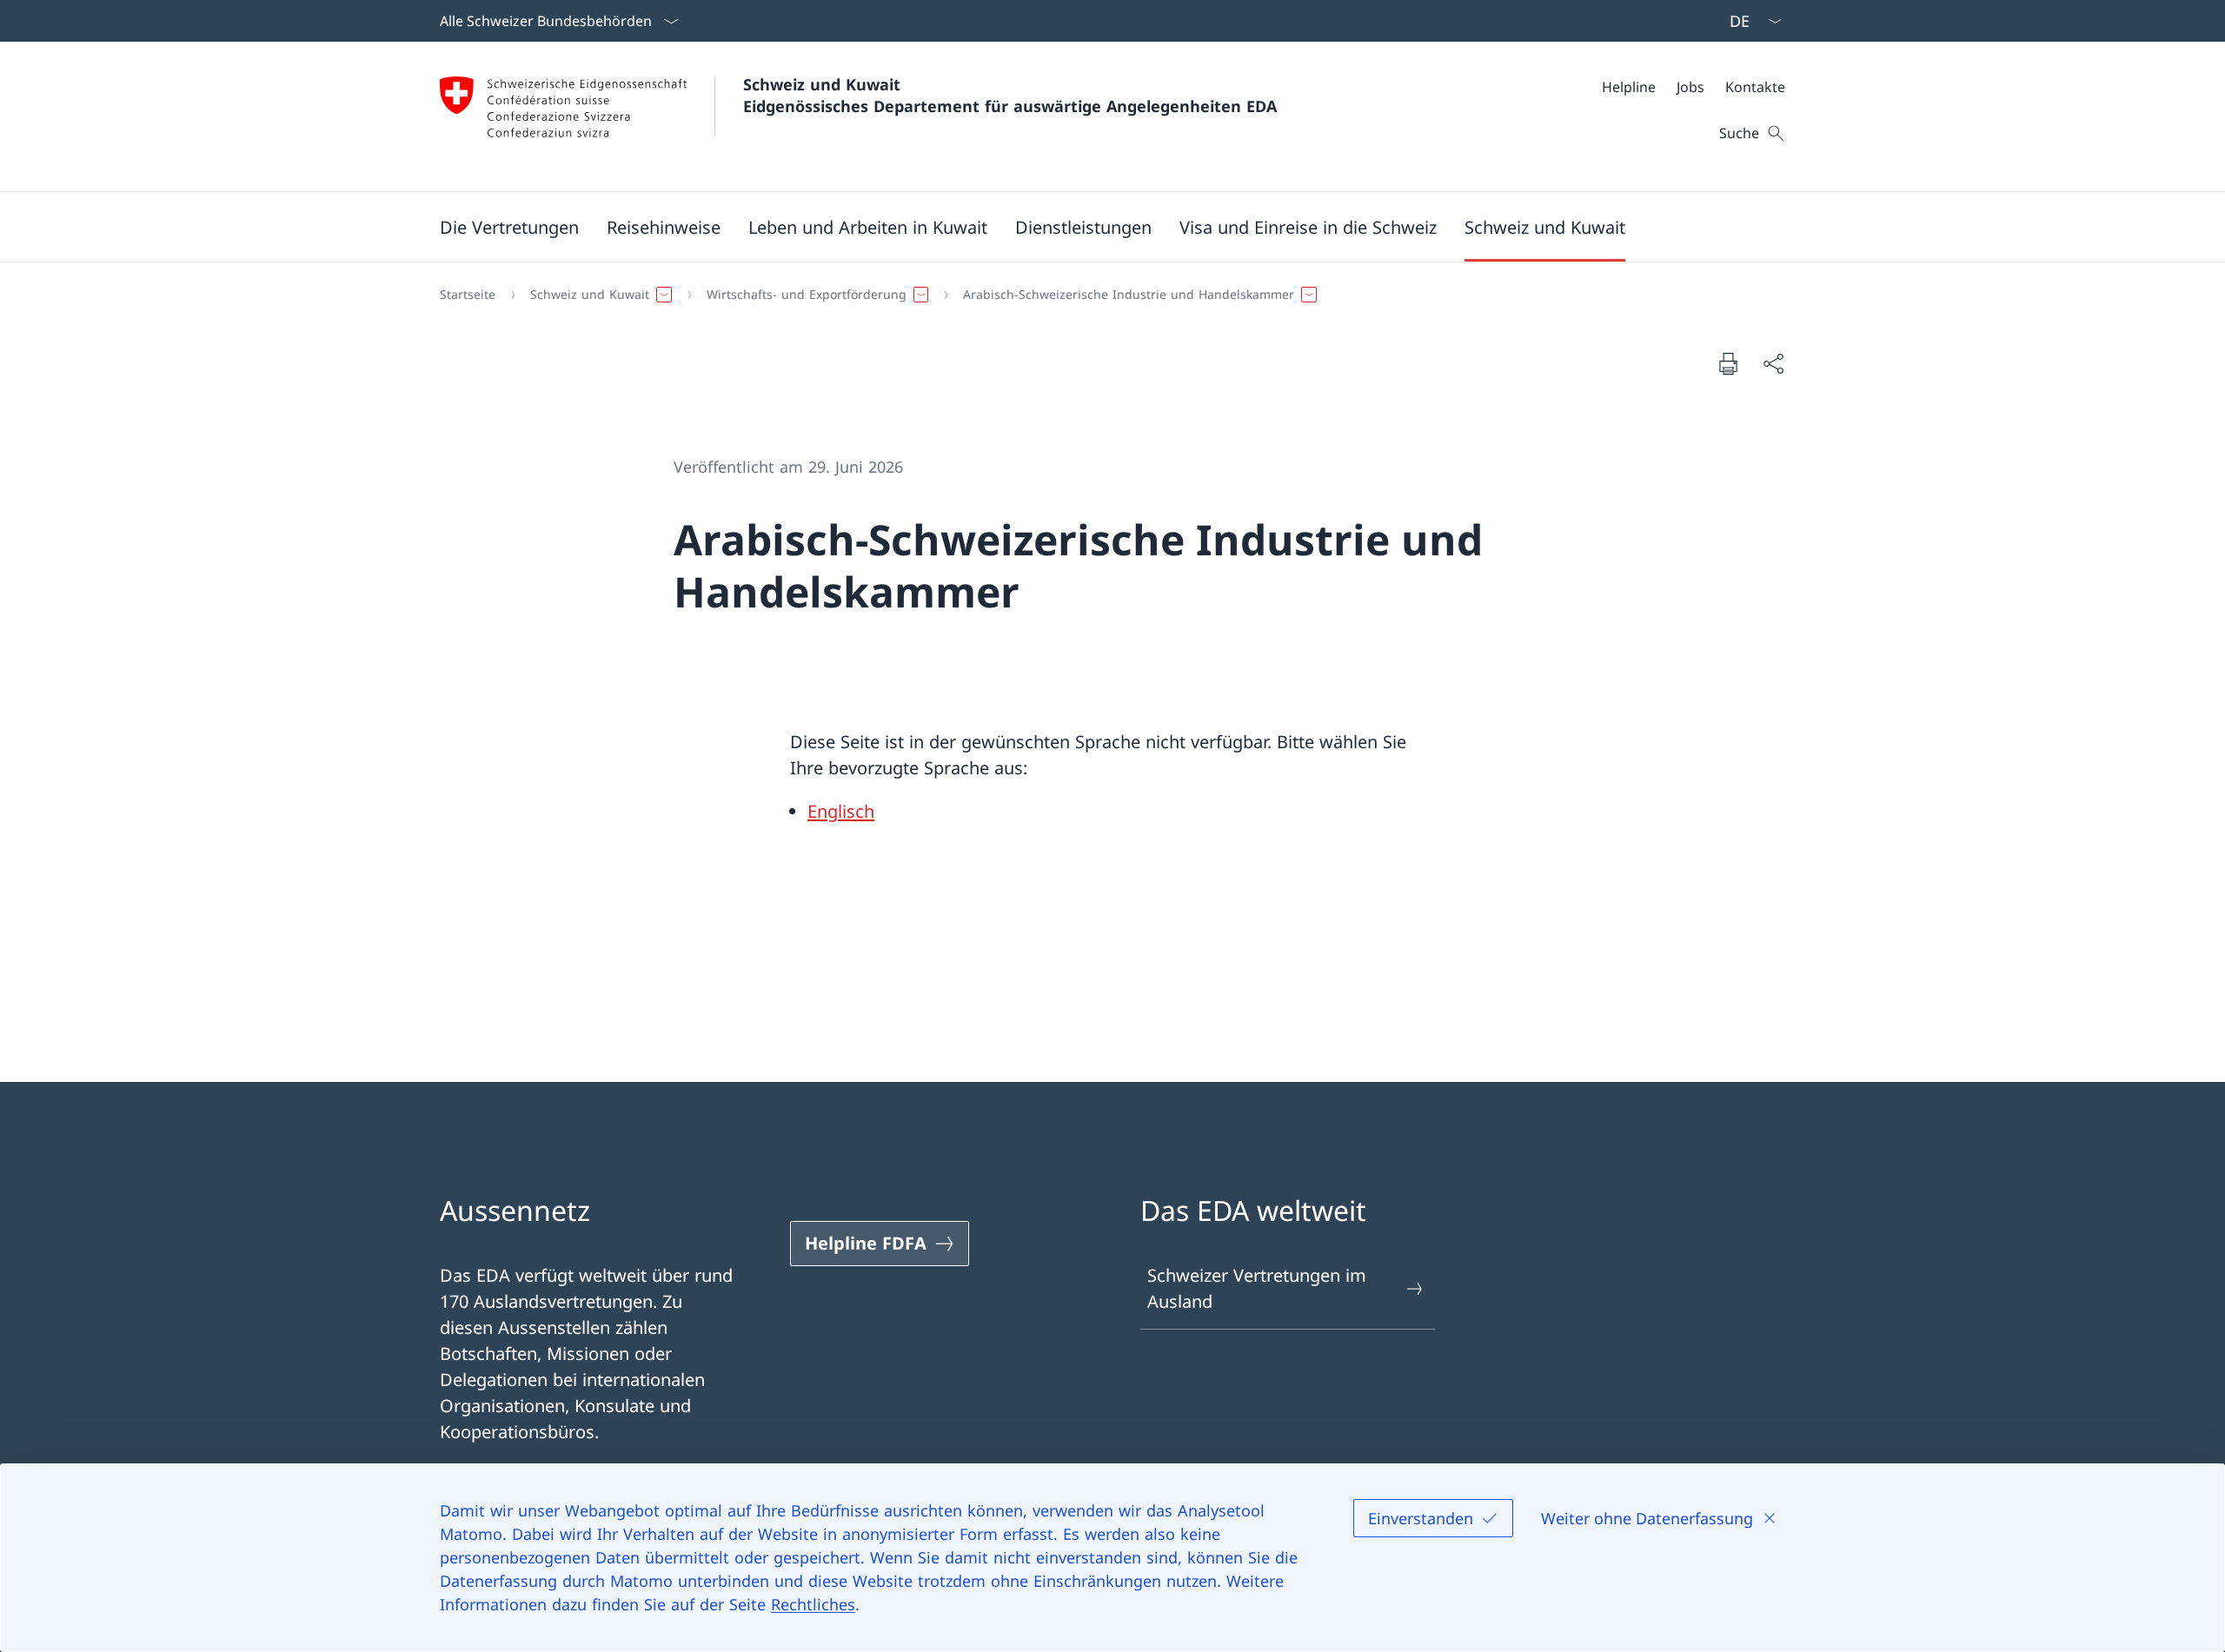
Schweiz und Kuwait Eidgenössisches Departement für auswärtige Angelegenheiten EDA (1010, 95)
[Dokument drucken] (1728, 363)
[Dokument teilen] (1773, 363)
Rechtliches (813, 1604)
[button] (509, 227)
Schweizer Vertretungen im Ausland (1257, 1288)
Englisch (841, 811)
